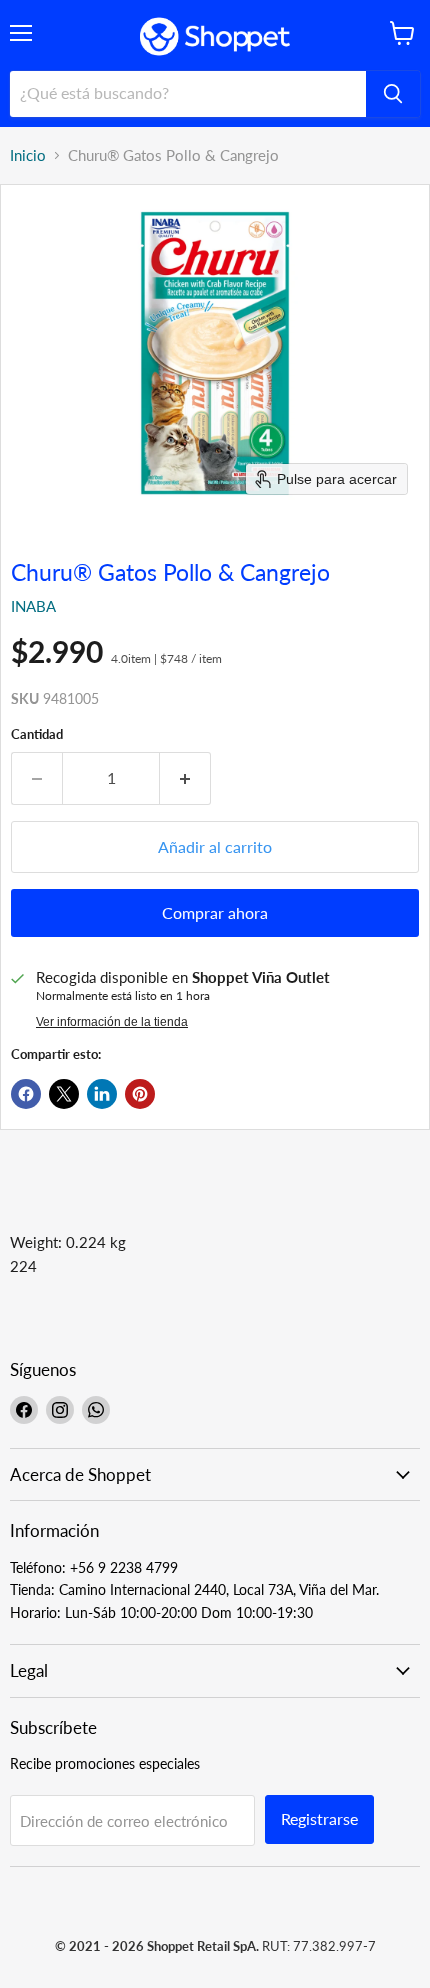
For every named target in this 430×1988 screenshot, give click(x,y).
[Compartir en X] (64, 1094)
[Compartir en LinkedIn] (102, 1094)
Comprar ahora (215, 912)
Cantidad (37, 734)
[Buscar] (393, 94)
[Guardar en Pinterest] (140, 1094)
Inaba (33, 606)
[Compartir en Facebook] (26, 1094)
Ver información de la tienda (112, 1022)
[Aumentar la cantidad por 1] (185, 778)
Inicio (28, 155)
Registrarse (319, 1818)
